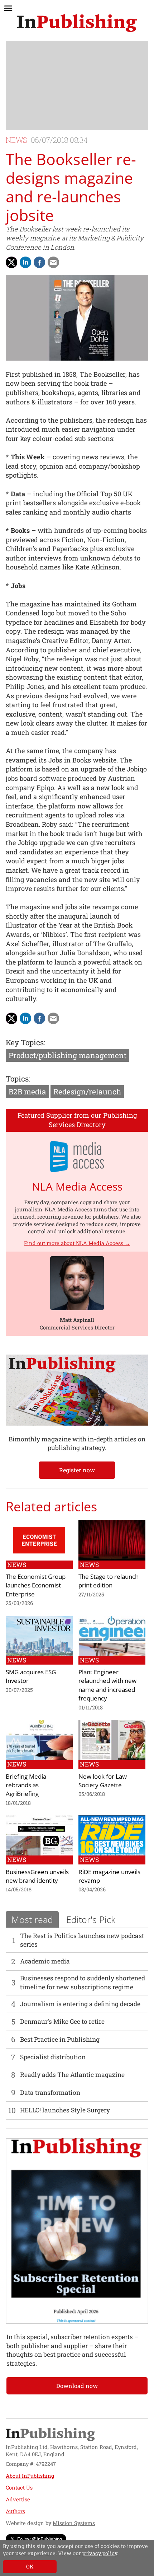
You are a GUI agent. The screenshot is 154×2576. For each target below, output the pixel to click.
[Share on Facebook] (39, 262)
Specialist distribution (53, 2057)
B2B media (27, 1092)
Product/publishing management (68, 1055)
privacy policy (100, 2553)
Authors (15, 2511)
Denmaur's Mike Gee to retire (62, 2021)
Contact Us (19, 2488)
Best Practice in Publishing (60, 2039)
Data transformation (50, 2092)
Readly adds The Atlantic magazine (72, 2075)
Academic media (45, 1961)
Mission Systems (74, 2523)
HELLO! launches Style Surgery (65, 2110)
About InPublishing (30, 2476)
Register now (77, 1470)
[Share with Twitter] (11, 262)
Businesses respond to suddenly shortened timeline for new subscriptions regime (83, 1982)
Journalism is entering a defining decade (80, 2004)
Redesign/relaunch (87, 1092)
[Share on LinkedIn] (25, 262)
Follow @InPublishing (40, 2539)
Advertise (18, 2499)
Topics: (18, 1079)
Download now (77, 2386)
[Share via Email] (53, 262)
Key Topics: (25, 1042)
